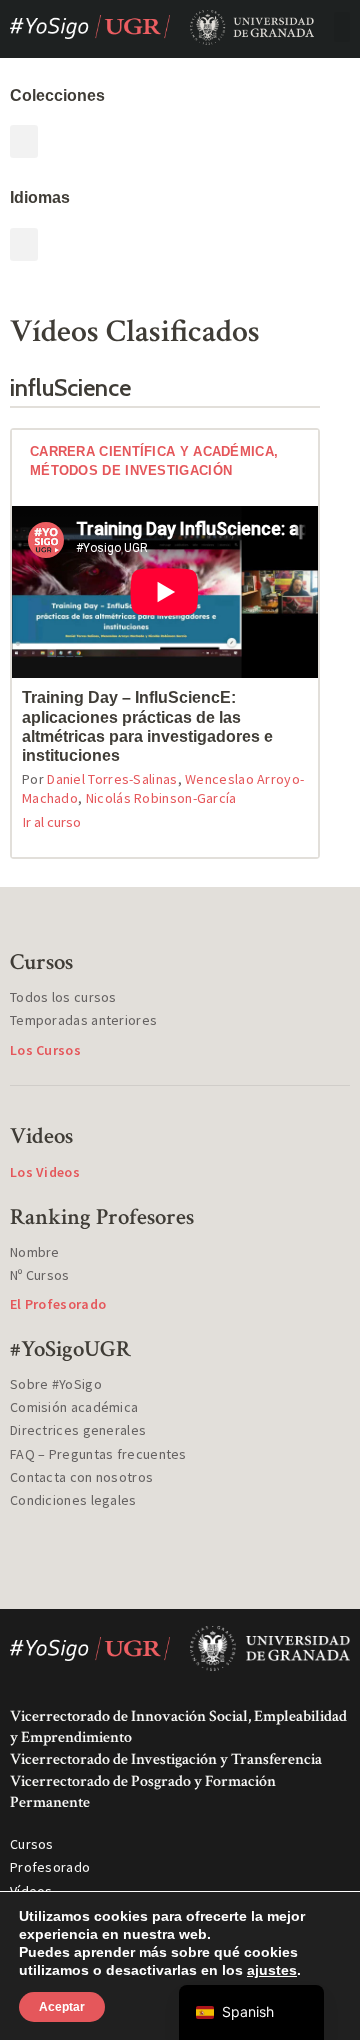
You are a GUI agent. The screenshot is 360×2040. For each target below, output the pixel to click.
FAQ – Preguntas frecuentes (98, 1454)
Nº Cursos (40, 1275)
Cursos (32, 1844)
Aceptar (62, 2007)
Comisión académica (74, 1407)
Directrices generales (78, 1430)
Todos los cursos (63, 997)
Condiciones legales (73, 1500)
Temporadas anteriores (83, 1020)
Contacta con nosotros (81, 1477)
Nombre (35, 1252)
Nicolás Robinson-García (161, 798)
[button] (342, 27)
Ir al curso (51, 822)
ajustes (272, 1970)
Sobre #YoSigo (56, 1384)
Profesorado (50, 1867)
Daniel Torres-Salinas (112, 779)
